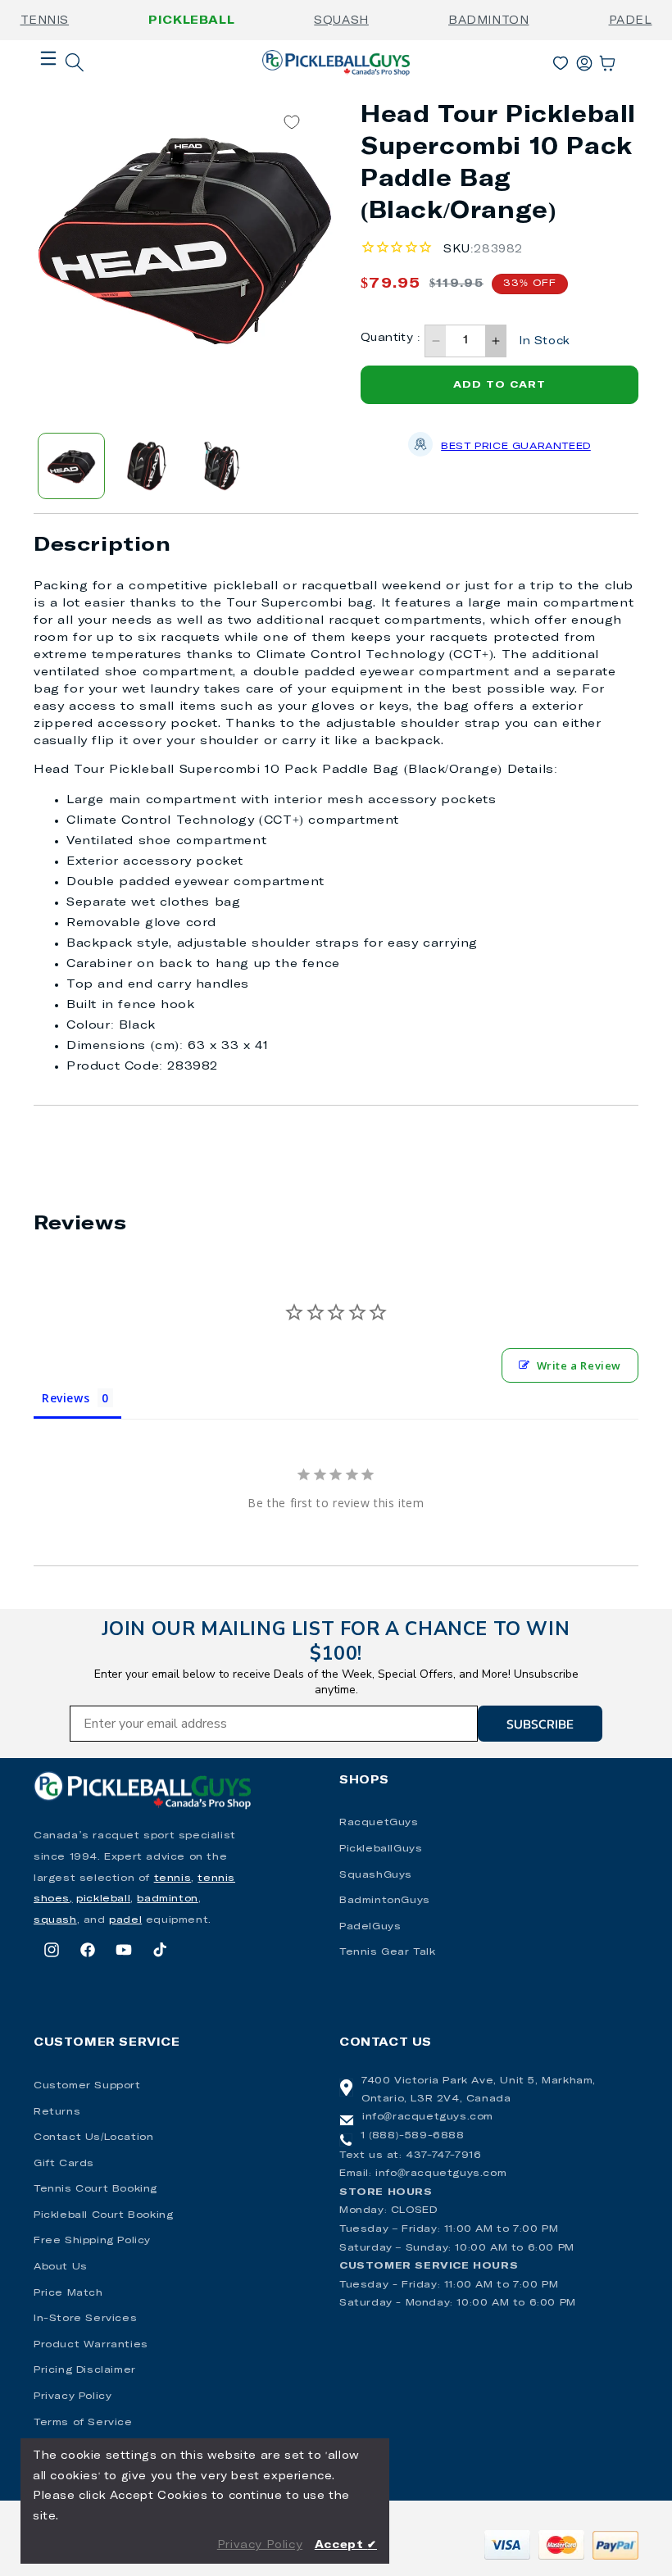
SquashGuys (376, 1875)
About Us (61, 2267)
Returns (57, 2112)
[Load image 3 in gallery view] (222, 466)
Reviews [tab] (66, 1398)
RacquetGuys (379, 1823)
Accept (346, 2545)
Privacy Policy (73, 2397)
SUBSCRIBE (540, 1724)
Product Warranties (91, 2345)
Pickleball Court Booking (103, 2215)
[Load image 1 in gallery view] (71, 466)
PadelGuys (370, 1927)
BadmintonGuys (385, 1901)
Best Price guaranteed (516, 447)
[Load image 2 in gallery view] (147, 466)
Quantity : (390, 338)
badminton (167, 1899)
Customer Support (87, 2086)
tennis (173, 1879)
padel (125, 1920)
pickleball (103, 1899)
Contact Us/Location (93, 2138)
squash (55, 1920)
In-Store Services (85, 2319)
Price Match (68, 2293)
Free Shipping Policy (92, 2241)
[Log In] (584, 60)
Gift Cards (64, 2164)
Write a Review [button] (579, 1365)
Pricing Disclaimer (85, 2370)
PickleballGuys (381, 1849)
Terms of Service (83, 2423)
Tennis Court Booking (95, 2189)
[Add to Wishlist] (292, 122)
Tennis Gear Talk (388, 1952)
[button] (48, 84)
